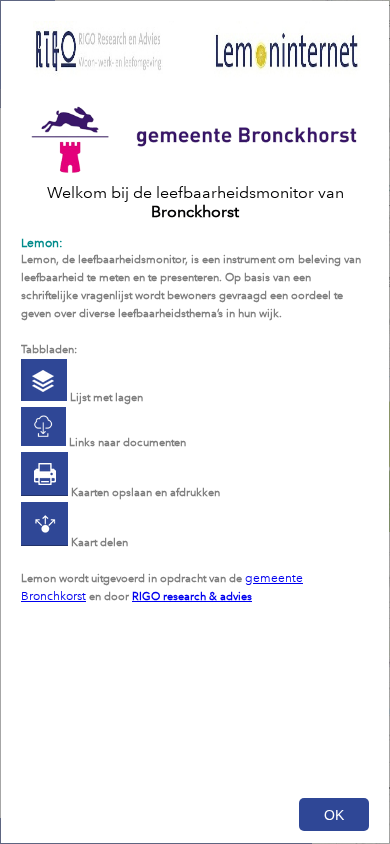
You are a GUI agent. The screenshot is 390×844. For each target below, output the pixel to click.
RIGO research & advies (192, 597)
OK (334, 815)
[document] (195, 409)
